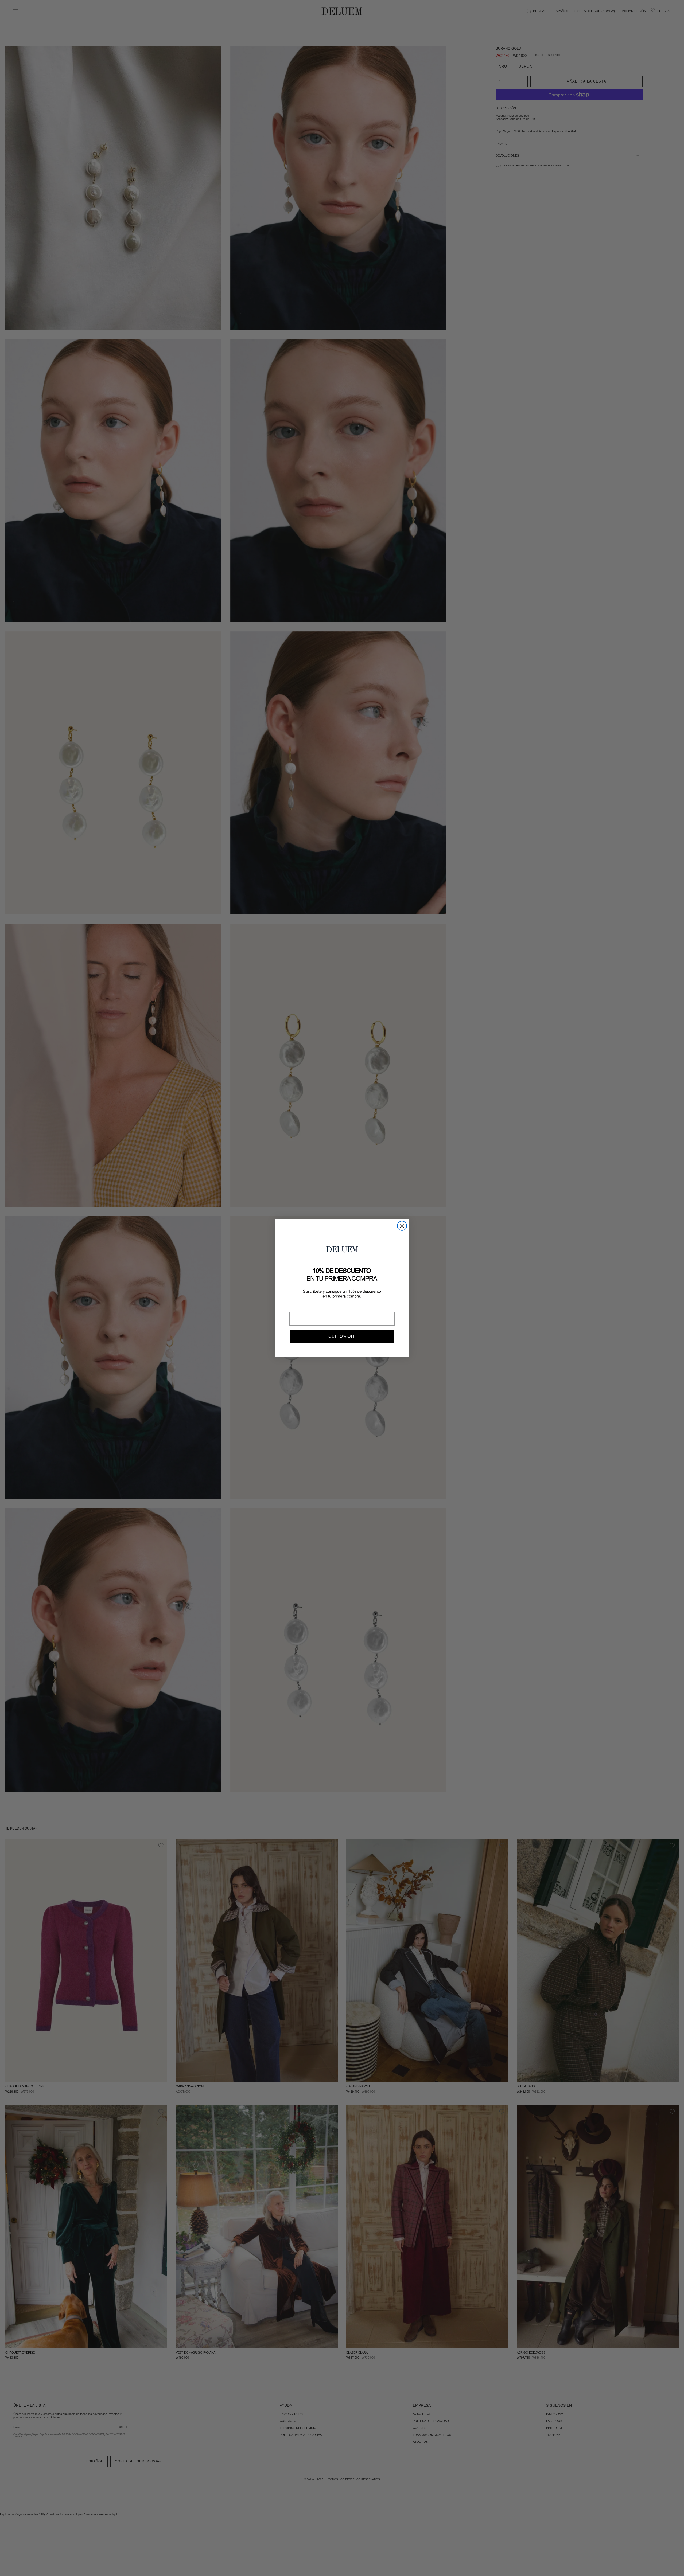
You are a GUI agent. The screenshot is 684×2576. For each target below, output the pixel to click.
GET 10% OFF (342, 1336)
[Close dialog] (402, 1226)
